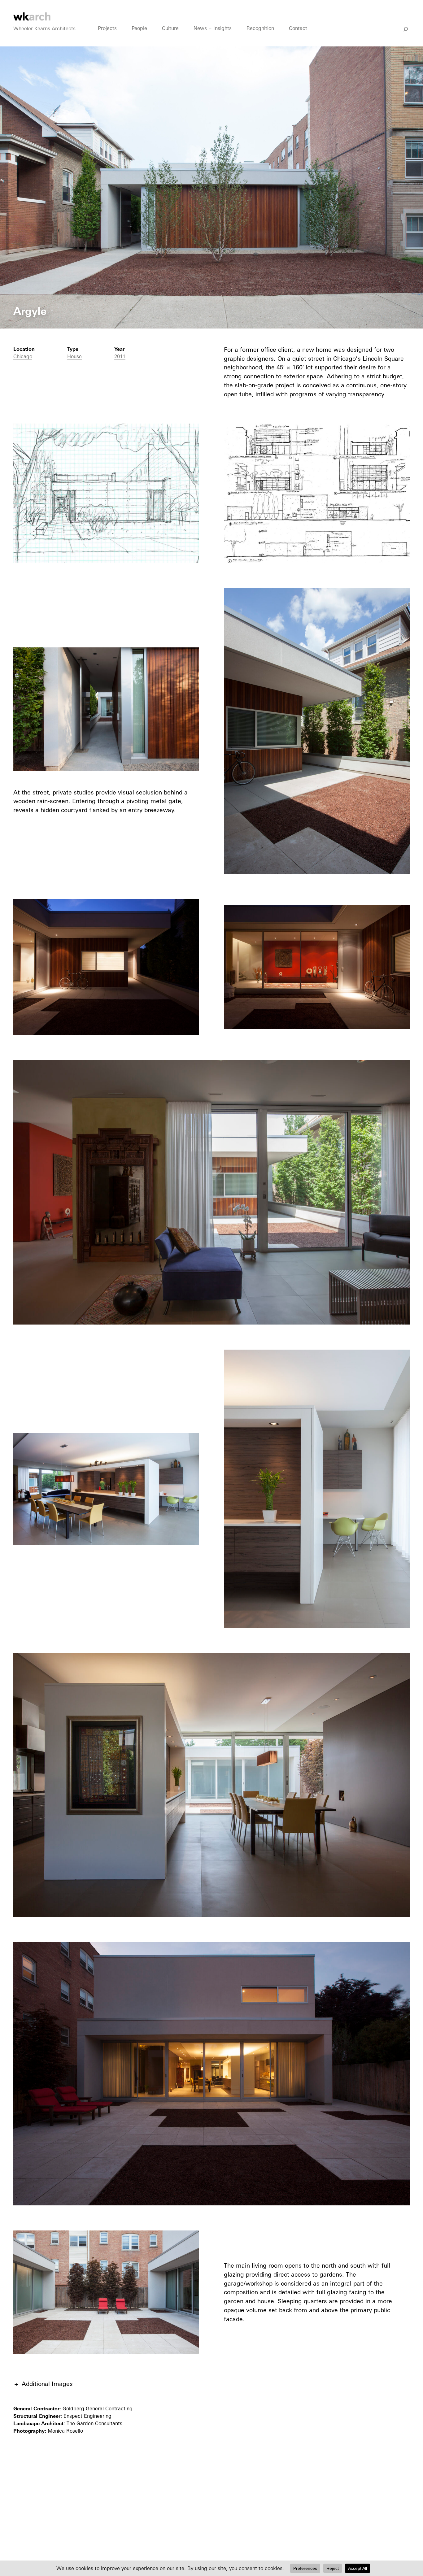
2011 (120, 356)
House (74, 356)
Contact (298, 28)
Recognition (260, 28)
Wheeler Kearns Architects (44, 28)
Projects (107, 28)
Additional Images (47, 2384)
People (139, 28)
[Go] (406, 29)
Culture (170, 28)
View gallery (17, 51)
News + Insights (213, 28)
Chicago (23, 356)
